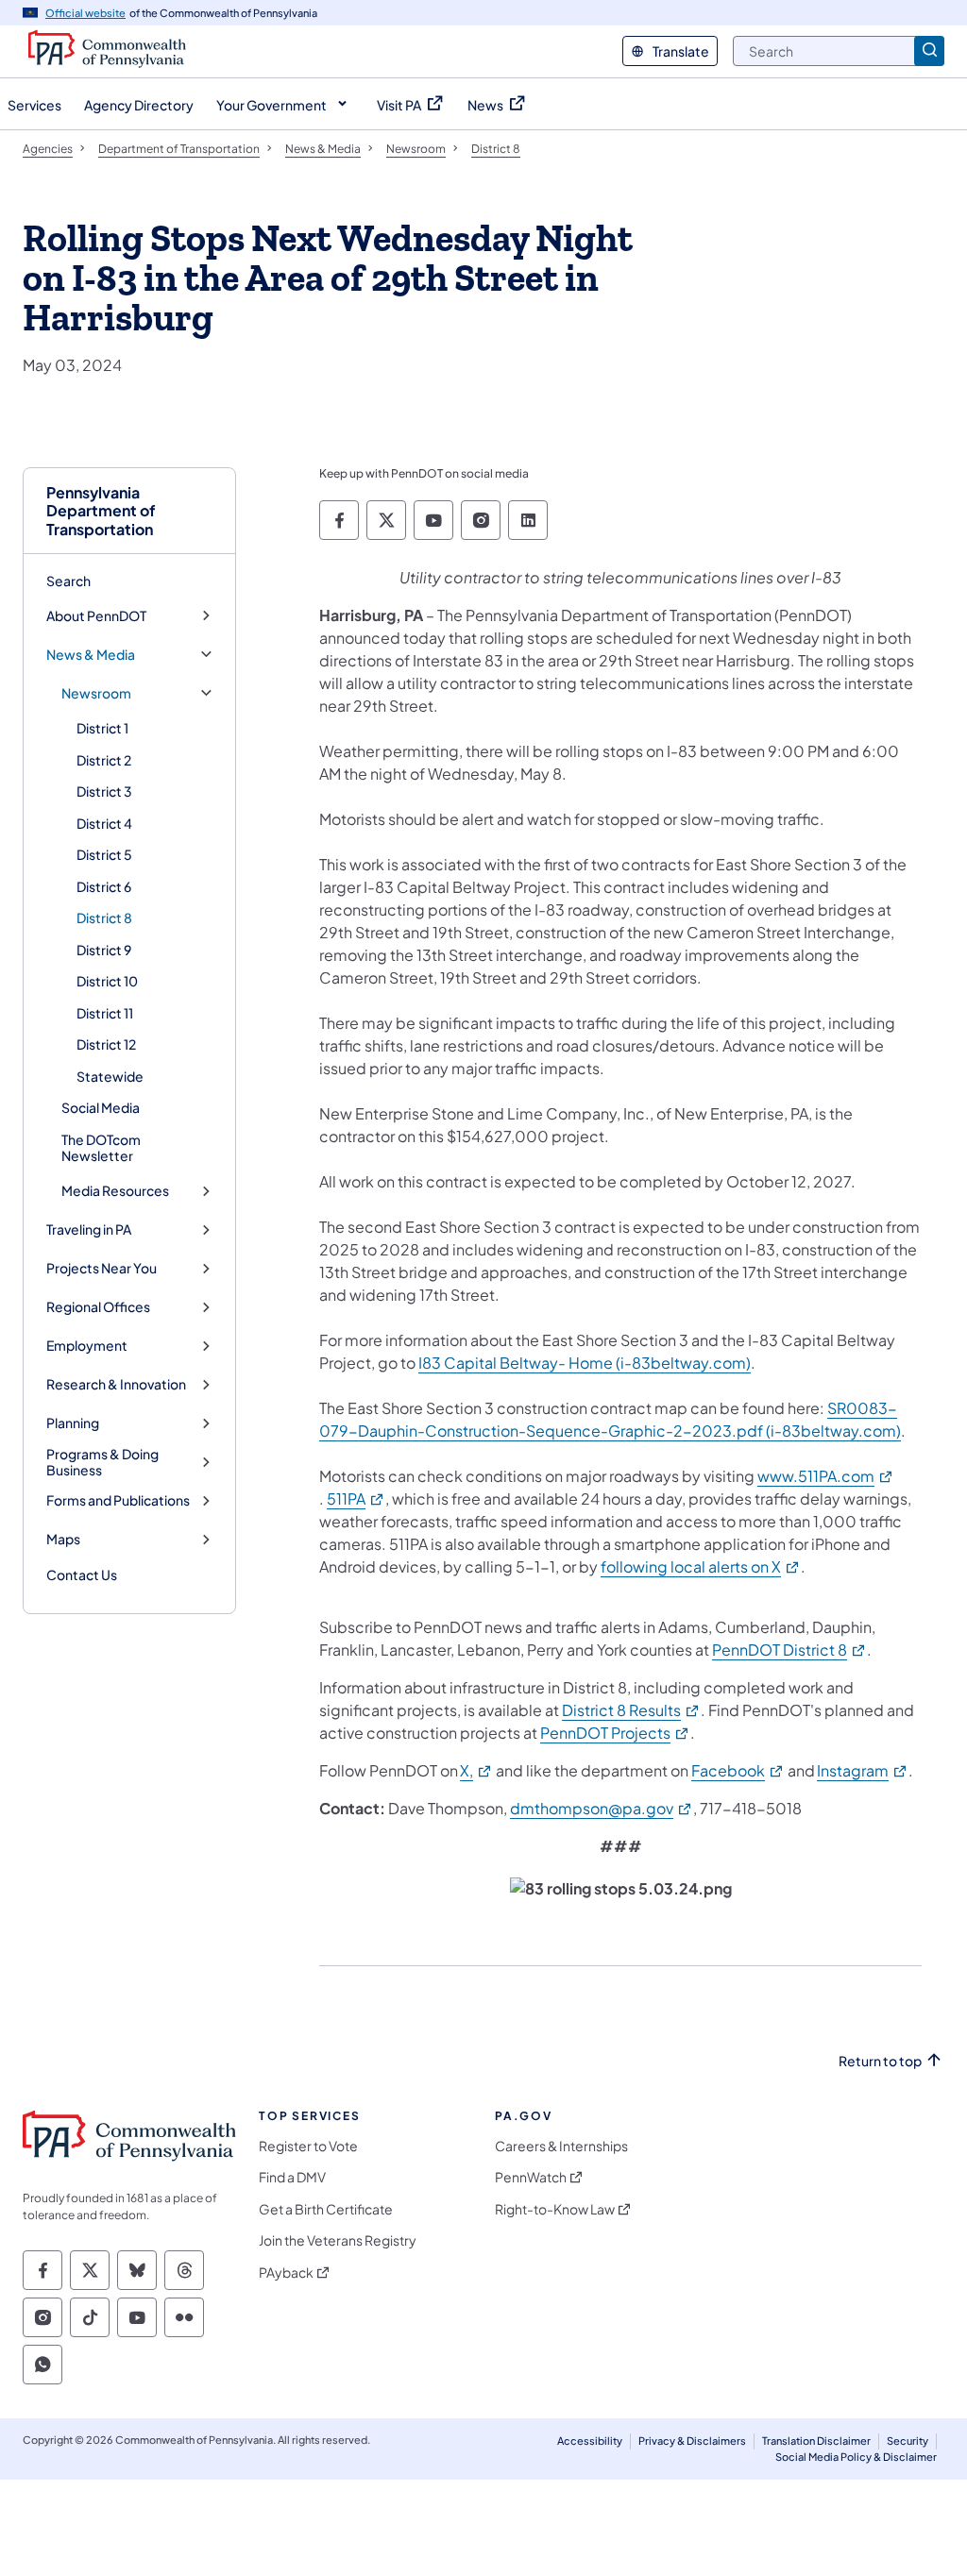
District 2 (104, 760)
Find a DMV (292, 2177)
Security (908, 2441)
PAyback (286, 2273)
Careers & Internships (561, 2146)
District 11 (105, 1013)
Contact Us (82, 1574)
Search (68, 581)
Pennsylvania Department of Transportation (101, 511)
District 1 (102, 728)
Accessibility (590, 2441)
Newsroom (96, 693)
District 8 (104, 918)
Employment (87, 1346)
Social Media (101, 1107)
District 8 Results (631, 1710)
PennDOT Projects (615, 1733)
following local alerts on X (701, 1566)
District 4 (104, 823)
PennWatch (531, 2177)
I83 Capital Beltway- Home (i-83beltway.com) (585, 1363)
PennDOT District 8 (789, 1650)
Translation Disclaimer (816, 2441)
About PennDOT (96, 616)
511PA (356, 1498)
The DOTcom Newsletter (101, 1148)
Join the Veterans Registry (338, 2240)
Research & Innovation (116, 1384)
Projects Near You (102, 1268)
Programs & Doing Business (102, 1463)
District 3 (104, 791)
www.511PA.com (826, 1476)
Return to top (880, 2061)
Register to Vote (308, 2146)
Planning (73, 1423)
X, (476, 1770)
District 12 (106, 1044)
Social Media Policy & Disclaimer (856, 2457)
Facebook (738, 1770)
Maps (63, 1539)
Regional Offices (98, 1307)
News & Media (91, 655)
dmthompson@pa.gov (602, 1808)
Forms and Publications (118, 1500)
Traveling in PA (89, 1229)
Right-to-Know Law (555, 2209)
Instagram (863, 1770)
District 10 (107, 981)
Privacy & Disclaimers (692, 2441)
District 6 (104, 886)
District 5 (104, 854)
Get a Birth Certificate (326, 2209)
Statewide (110, 1076)
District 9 (104, 950)
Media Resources (115, 1191)
